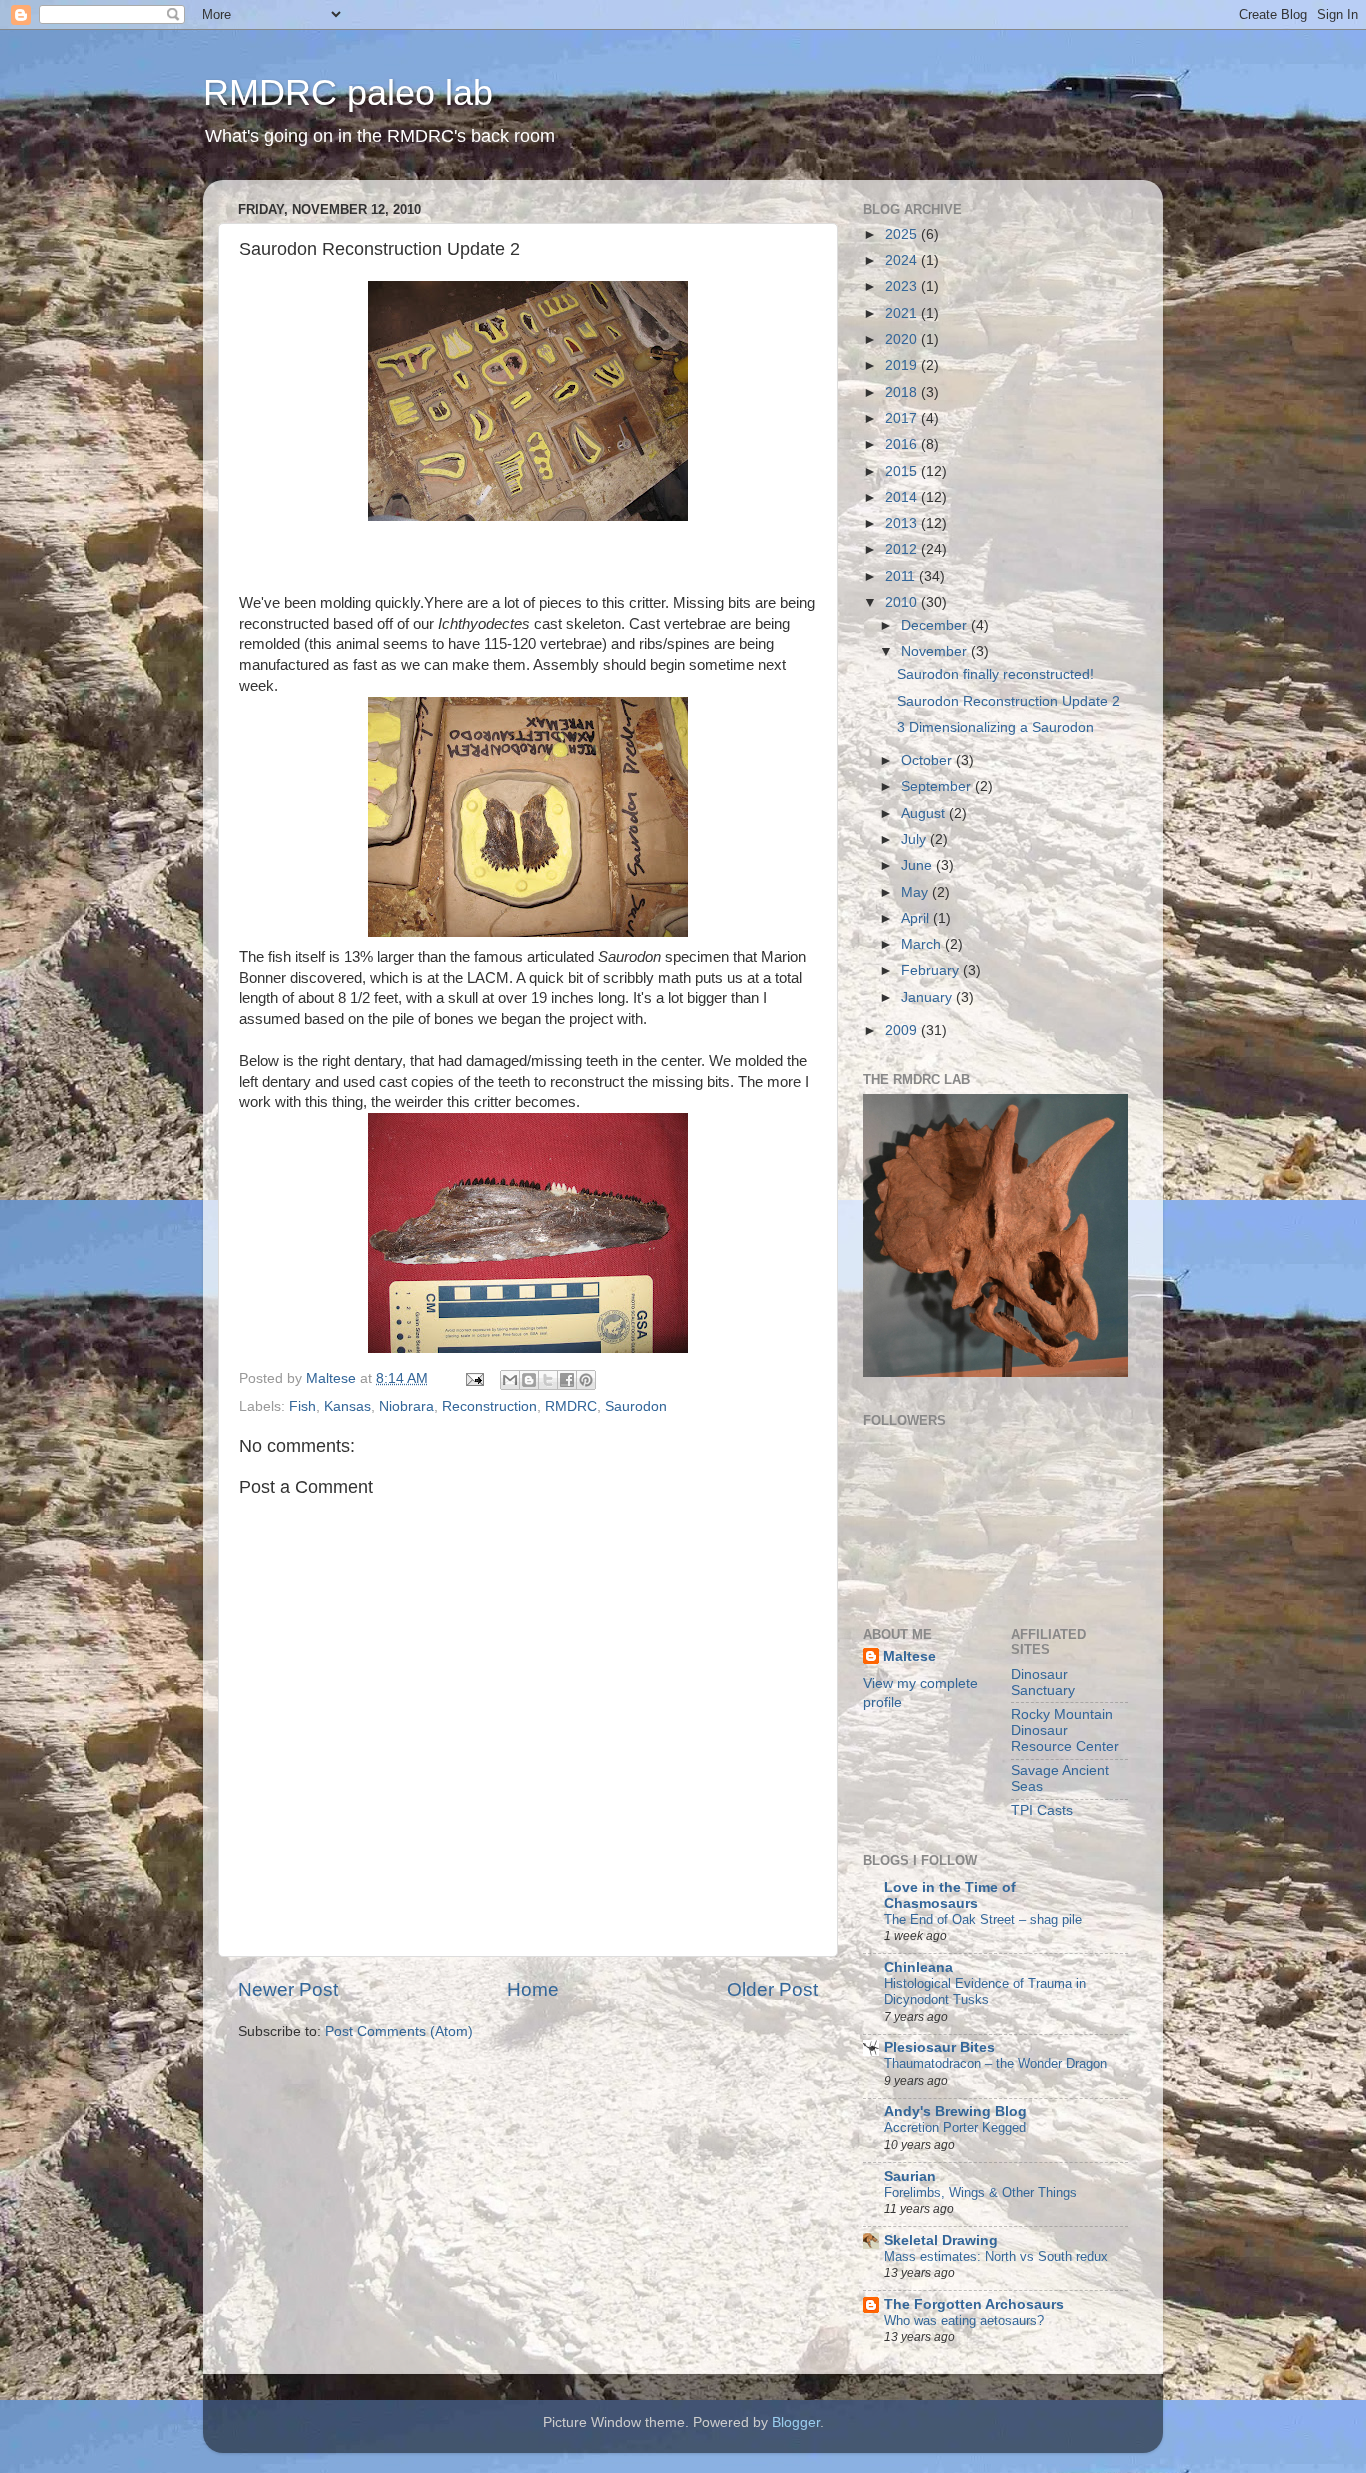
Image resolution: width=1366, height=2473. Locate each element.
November (936, 651)
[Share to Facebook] (567, 1380)
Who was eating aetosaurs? (964, 2320)
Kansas (347, 1406)
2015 (903, 471)
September (938, 786)
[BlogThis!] (529, 1380)
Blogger (796, 2422)
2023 (903, 286)
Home (533, 1989)
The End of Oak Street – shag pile (983, 1919)
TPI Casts (1042, 1810)
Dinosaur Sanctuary (1043, 1682)
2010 (903, 602)
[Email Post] (473, 1378)
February (932, 970)
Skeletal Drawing (941, 2240)
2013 (903, 523)
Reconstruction (489, 1406)
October (928, 760)
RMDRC (571, 1406)
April (917, 918)
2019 (903, 365)
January (928, 997)
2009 (903, 1030)
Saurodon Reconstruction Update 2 (1008, 701)
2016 (903, 444)
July (915, 839)
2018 (903, 392)
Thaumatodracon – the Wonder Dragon (995, 2063)
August (925, 813)
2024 (903, 260)
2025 (903, 234)
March (923, 944)
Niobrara (406, 1406)
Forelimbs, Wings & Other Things (980, 2192)
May (916, 892)
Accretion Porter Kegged (955, 2127)
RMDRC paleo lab (348, 92)
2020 (903, 339)
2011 (902, 576)
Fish (302, 1406)
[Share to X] (548, 1380)
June (918, 865)
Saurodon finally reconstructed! (995, 674)
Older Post (772, 1989)
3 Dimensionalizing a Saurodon (995, 727)
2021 (903, 313)
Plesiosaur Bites (939, 2047)
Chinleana (918, 1967)
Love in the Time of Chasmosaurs (950, 1895)
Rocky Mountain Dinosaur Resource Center (1065, 1730)
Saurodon (636, 1406)
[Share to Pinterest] (586, 1380)
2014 (903, 497)
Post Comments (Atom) (399, 2031)
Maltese (909, 1656)
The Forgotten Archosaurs (974, 2304)
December (936, 625)
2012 (903, 549)
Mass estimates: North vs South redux (996, 2256)
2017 (903, 418)
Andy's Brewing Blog (955, 2111)
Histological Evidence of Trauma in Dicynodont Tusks (985, 1992)
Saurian (910, 2176)
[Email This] (510, 1380)
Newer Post (288, 1989)
